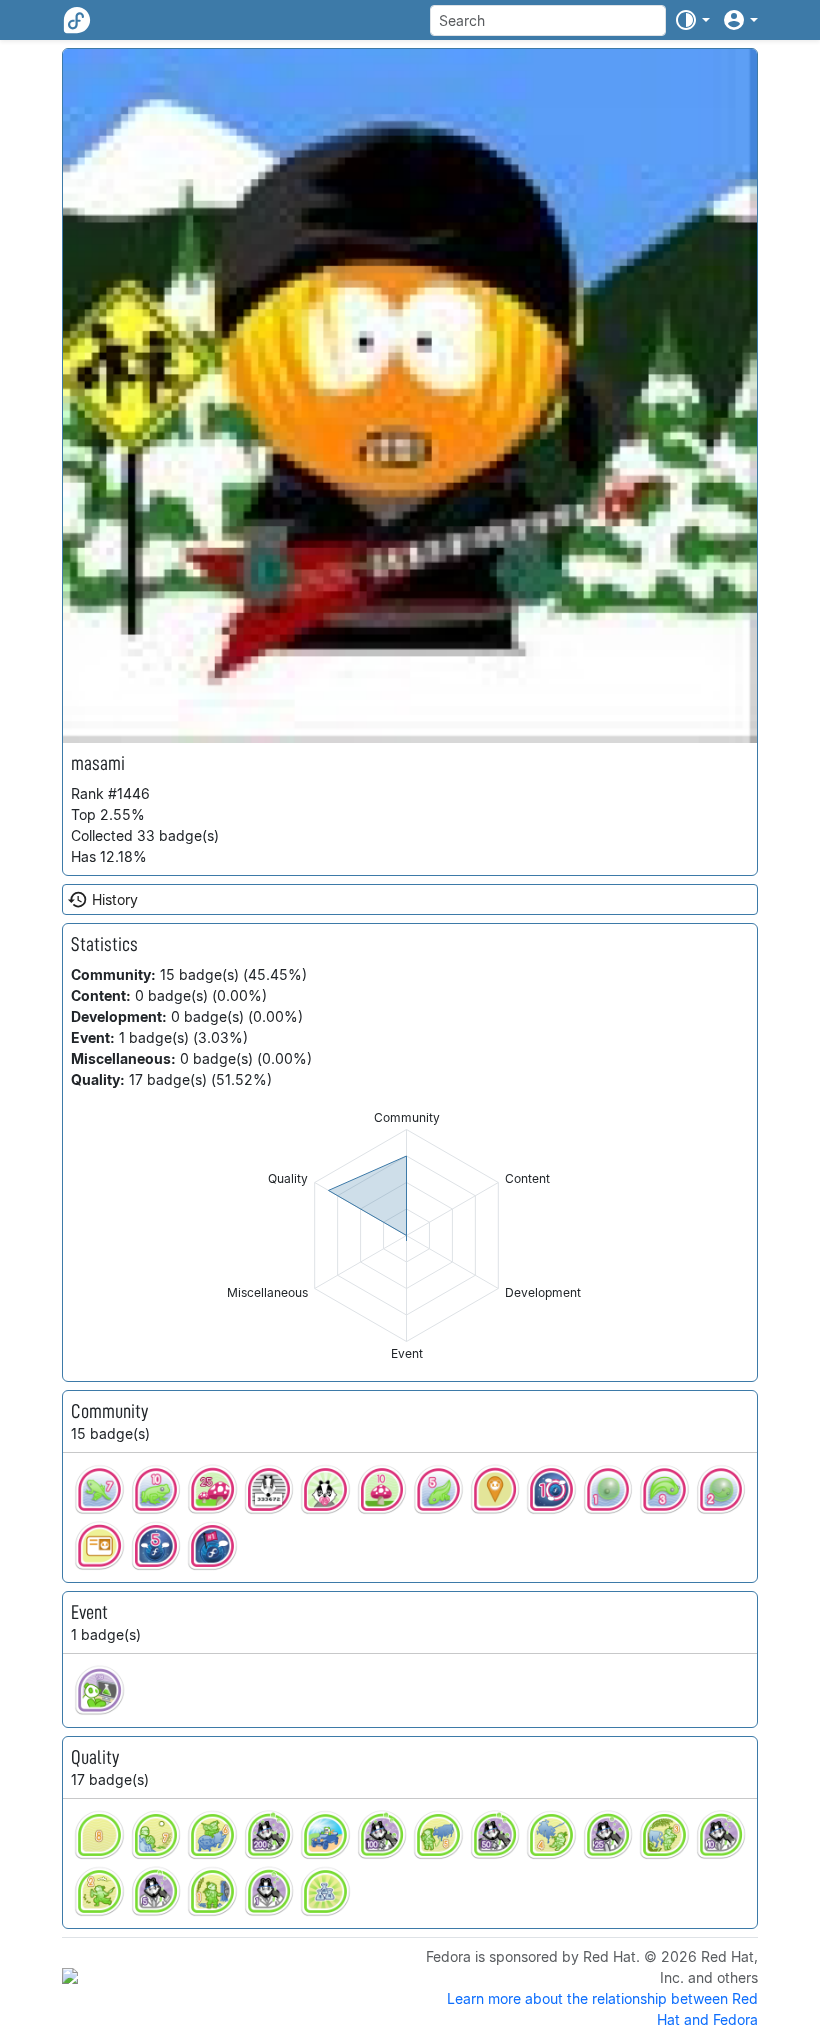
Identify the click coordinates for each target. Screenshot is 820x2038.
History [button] (115, 899)
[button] (692, 20)
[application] (406, 1235)
